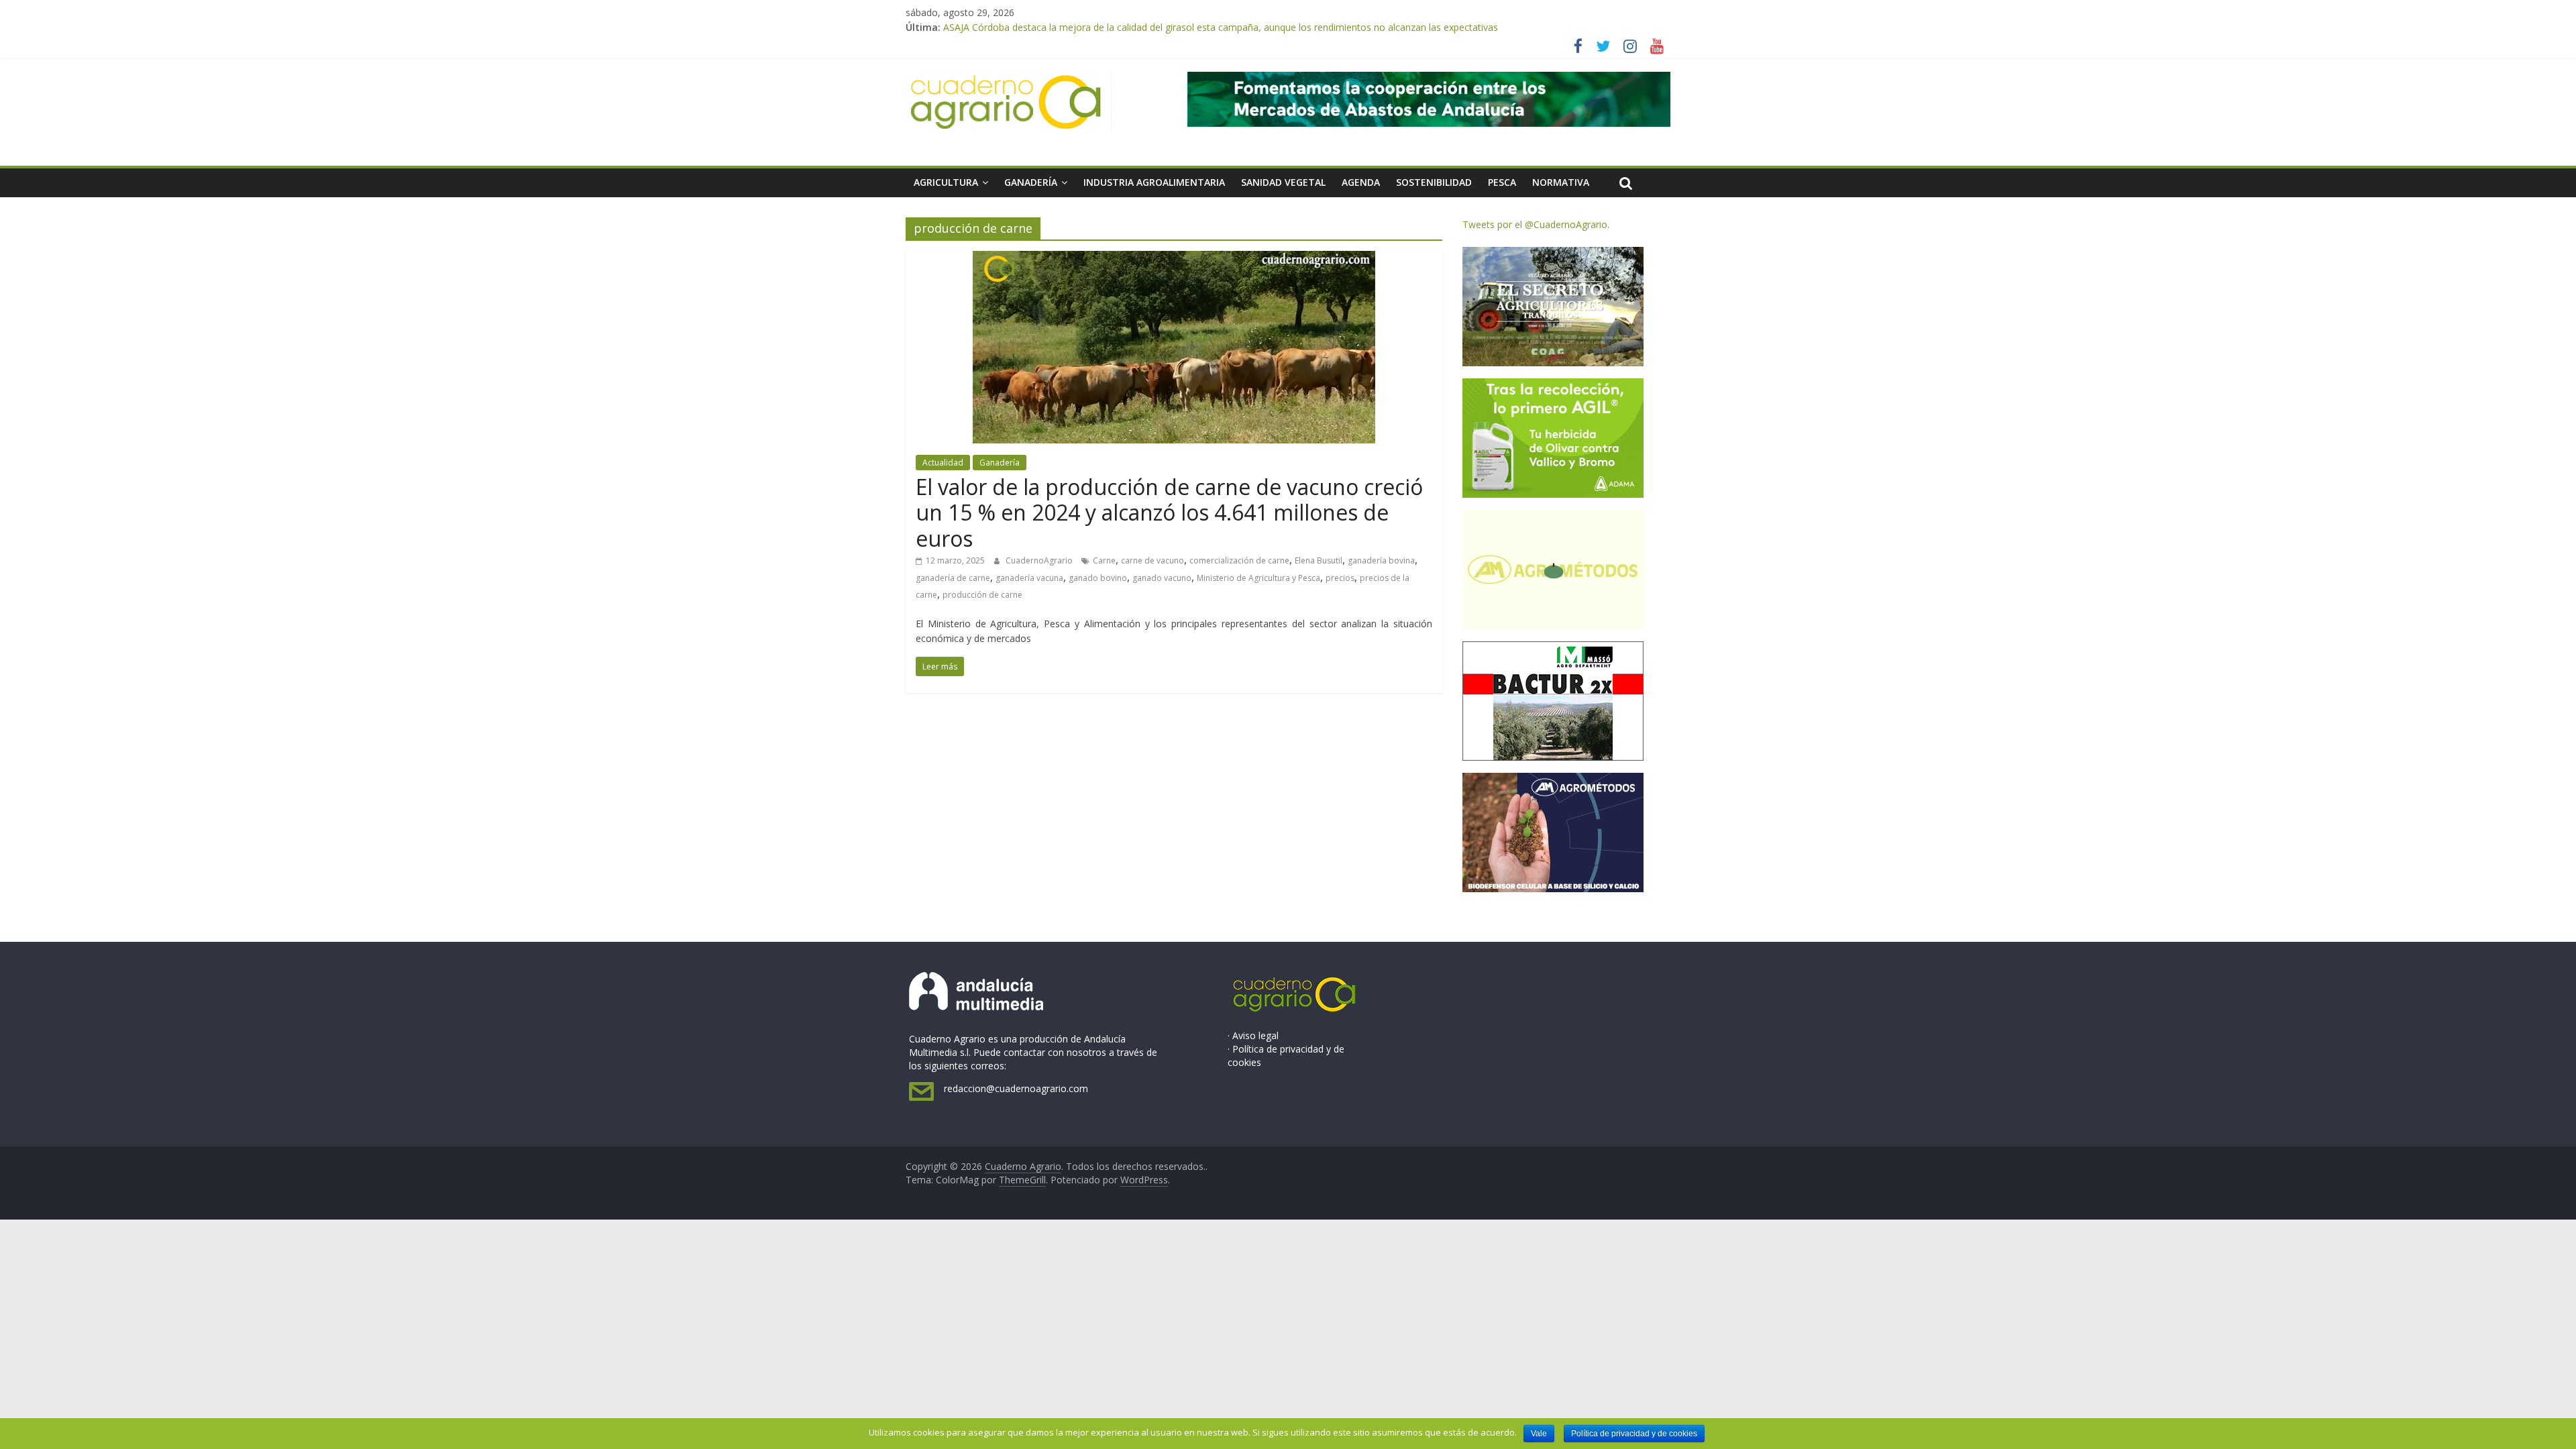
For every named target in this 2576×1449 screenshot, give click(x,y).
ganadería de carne (953, 578)
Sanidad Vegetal (1283, 182)
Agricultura (946, 182)
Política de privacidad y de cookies (1634, 1434)
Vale (1539, 1434)
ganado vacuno (1162, 578)
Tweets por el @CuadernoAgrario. (1536, 224)
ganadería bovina (1381, 560)
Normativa (1561, 182)
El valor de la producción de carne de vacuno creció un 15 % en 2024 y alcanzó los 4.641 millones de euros (1169, 513)
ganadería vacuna (1029, 578)
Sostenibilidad (1434, 182)
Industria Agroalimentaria (1154, 182)
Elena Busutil (1319, 560)
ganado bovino (1098, 578)
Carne (1104, 560)
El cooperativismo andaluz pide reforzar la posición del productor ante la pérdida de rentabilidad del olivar (1172, 27)
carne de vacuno (1152, 560)
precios (1340, 578)
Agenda (1361, 182)
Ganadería (1031, 182)
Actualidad (943, 463)
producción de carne (982, 595)
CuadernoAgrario (1040, 560)
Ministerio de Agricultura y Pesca (1258, 578)
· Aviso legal (1253, 1035)
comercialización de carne (1239, 560)
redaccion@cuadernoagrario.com (1016, 1088)
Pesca (1502, 182)
